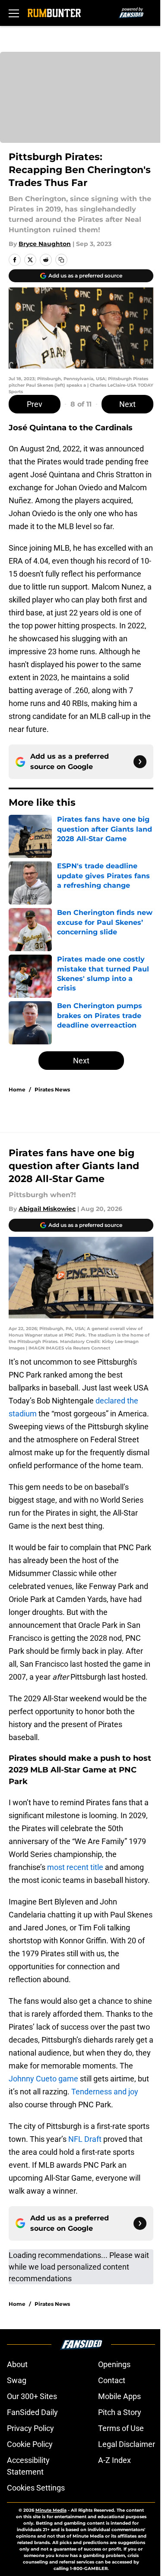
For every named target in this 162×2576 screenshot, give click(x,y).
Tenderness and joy (105, 2092)
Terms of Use (121, 2428)
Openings (114, 2364)
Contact (112, 2380)
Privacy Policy (30, 2428)
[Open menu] (14, 13)
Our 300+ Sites (32, 2396)
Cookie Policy (30, 2444)
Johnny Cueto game (43, 2079)
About (17, 2364)
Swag (17, 2380)
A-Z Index (114, 2460)
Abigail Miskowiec (47, 1209)
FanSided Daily (32, 2412)
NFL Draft (85, 2139)
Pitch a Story (120, 2412)
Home (17, 1089)
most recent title (75, 1867)
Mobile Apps (119, 2396)
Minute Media (51, 2510)
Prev (35, 404)
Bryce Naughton (45, 244)
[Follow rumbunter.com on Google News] (140, 762)
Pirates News (52, 1089)
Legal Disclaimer (127, 2444)
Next (127, 404)
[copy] (61, 260)
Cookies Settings (36, 2488)
